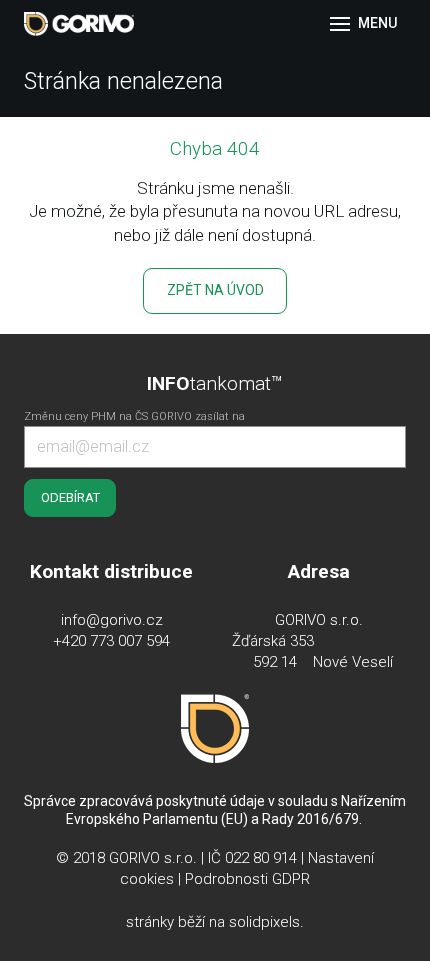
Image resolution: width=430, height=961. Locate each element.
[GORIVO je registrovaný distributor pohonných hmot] (79, 24)
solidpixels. (266, 922)
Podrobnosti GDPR (247, 879)
